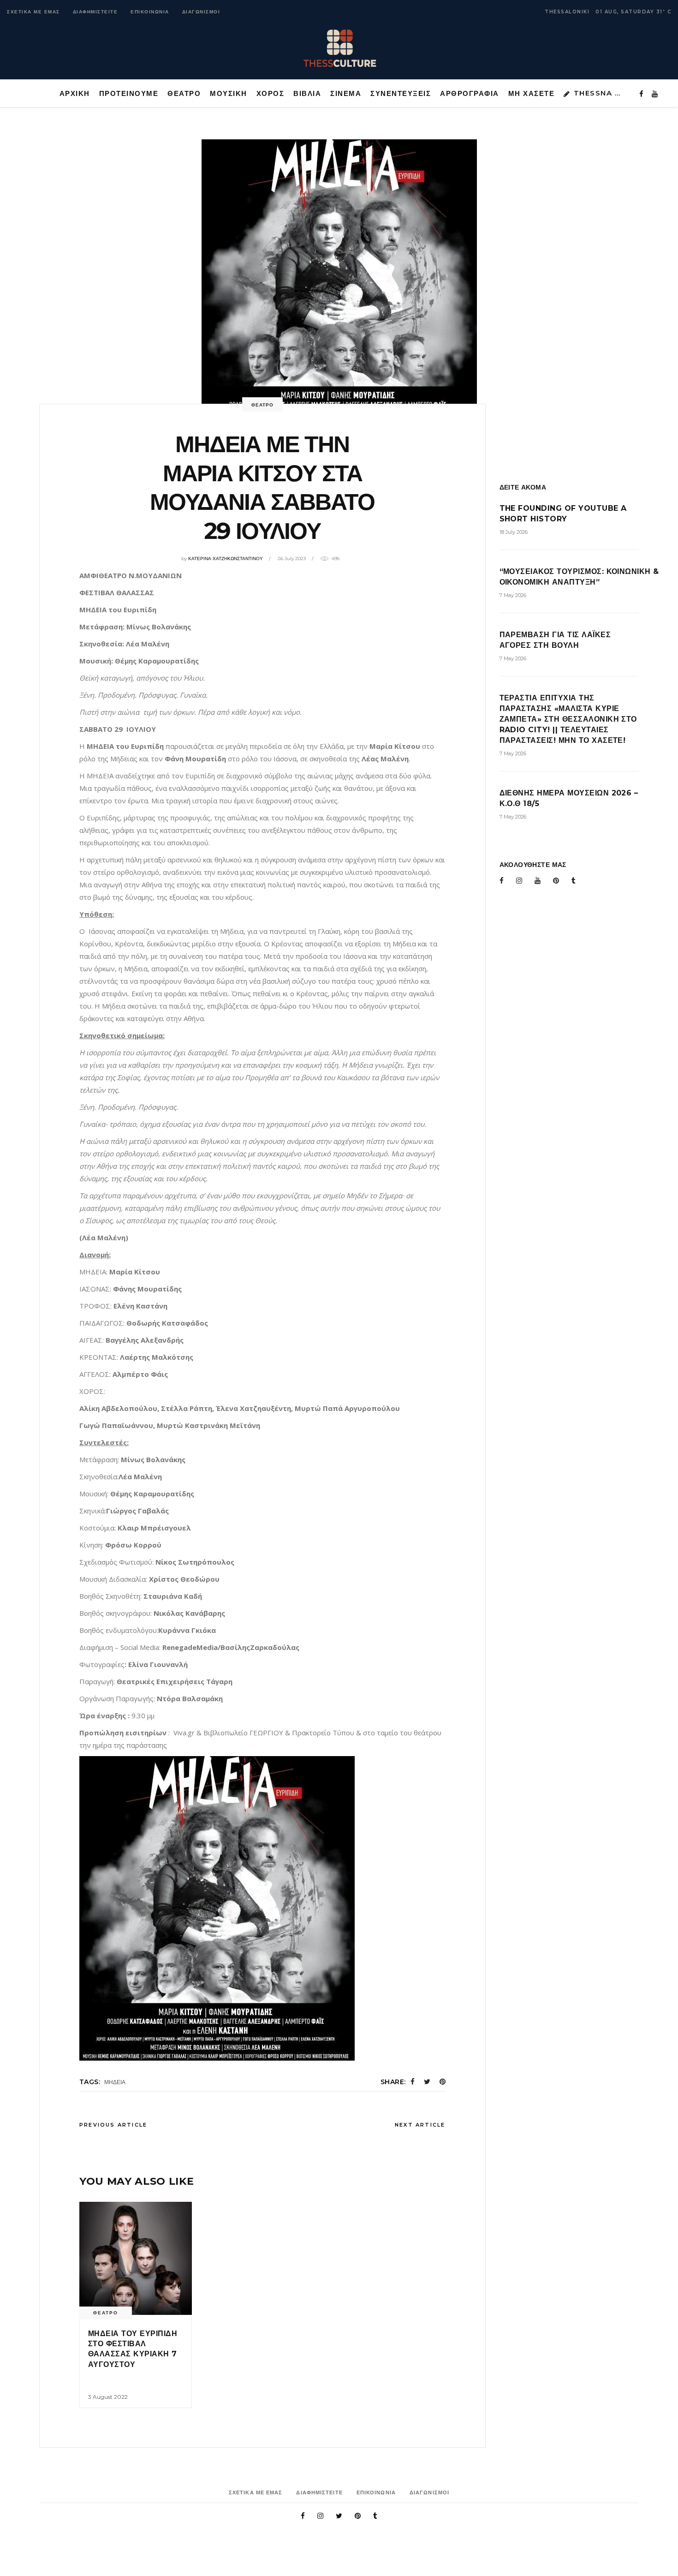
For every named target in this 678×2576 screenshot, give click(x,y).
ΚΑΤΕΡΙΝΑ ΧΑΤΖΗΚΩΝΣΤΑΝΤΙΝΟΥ (226, 559)
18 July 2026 (514, 532)
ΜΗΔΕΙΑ (115, 2082)
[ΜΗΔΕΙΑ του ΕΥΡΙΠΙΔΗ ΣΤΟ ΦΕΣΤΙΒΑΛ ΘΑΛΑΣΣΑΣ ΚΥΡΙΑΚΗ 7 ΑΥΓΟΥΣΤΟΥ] (136, 2258)
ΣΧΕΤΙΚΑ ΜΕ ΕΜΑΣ (33, 12)
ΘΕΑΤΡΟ (262, 405)
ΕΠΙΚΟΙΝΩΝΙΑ (150, 12)
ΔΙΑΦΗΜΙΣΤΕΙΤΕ (95, 12)
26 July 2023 (292, 559)
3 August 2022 (108, 2397)
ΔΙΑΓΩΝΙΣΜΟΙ (201, 12)
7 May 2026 (513, 595)
